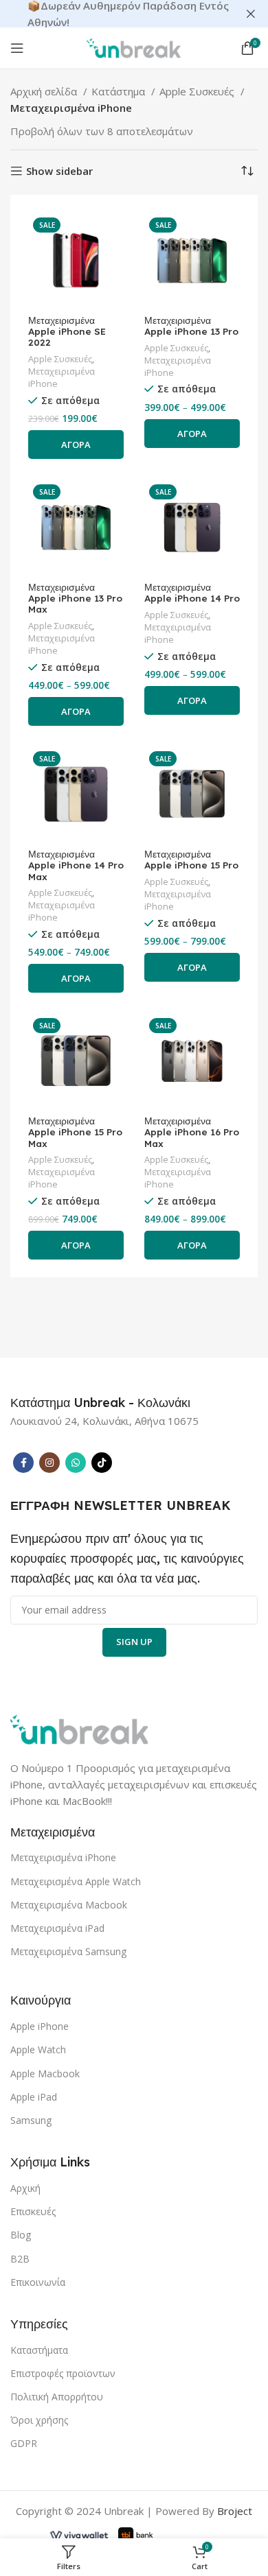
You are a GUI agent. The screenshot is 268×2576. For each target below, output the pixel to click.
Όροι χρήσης (39, 2420)
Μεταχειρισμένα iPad (57, 1928)
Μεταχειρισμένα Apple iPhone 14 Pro (192, 593)
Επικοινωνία (38, 2282)
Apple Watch (38, 2049)
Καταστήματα (39, 2350)
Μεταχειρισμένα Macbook (69, 1905)
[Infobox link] (100, 1403)
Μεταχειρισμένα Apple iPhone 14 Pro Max (76, 865)
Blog (21, 2235)
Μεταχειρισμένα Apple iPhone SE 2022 (67, 331)
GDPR (24, 2443)
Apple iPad (34, 2097)
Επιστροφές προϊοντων (63, 2373)
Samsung (31, 2120)
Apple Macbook (45, 2073)
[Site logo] (134, 47)
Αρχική (25, 2188)
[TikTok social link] (102, 1463)
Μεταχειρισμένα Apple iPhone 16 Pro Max (192, 1132)
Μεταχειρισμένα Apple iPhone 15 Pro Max (75, 1132)
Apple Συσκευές (198, 91)
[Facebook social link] (23, 1463)
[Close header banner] (251, 14)
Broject (235, 2511)
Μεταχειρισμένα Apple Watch (76, 1881)
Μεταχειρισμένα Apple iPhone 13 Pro (191, 326)
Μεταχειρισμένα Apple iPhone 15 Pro (191, 860)
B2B (20, 2259)
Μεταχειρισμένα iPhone (62, 378)
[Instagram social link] (49, 1463)
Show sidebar (59, 171)
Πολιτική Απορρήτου (57, 2397)
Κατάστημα (120, 91)
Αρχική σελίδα (45, 91)
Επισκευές (33, 2211)
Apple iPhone (40, 2026)
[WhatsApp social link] (76, 1463)
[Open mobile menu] (17, 48)
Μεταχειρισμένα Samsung (68, 1951)
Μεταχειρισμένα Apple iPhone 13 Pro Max (75, 598)
